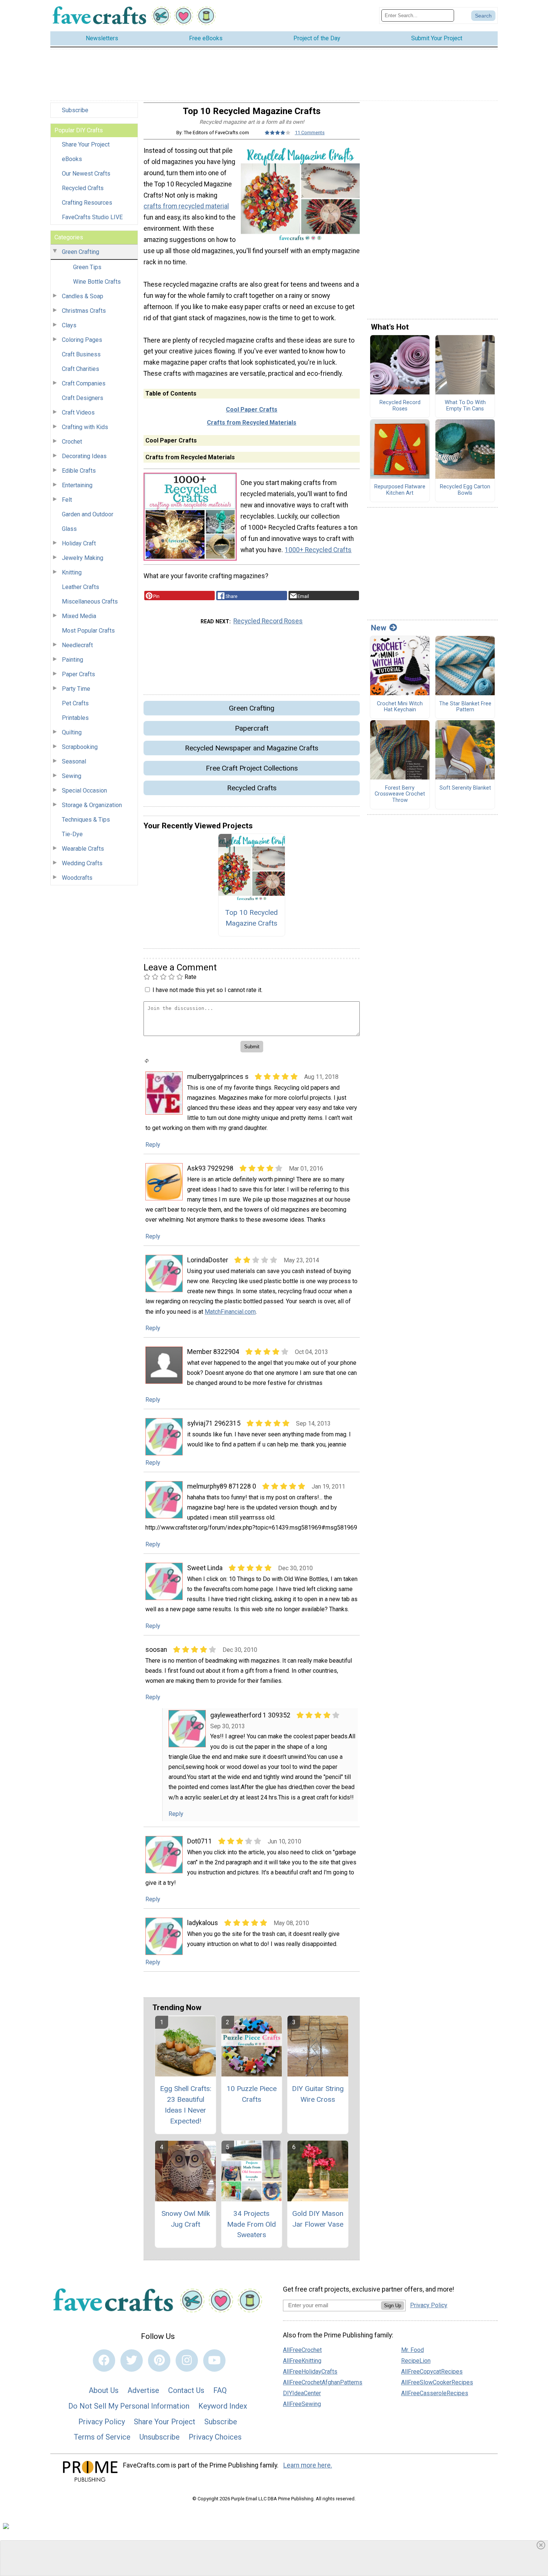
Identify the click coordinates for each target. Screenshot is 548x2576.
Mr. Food (412, 2350)
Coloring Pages (82, 340)
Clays (69, 325)
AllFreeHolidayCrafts (310, 2372)
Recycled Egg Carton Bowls (465, 490)
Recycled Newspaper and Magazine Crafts (252, 748)
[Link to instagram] (187, 2361)
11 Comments (310, 133)
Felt (67, 500)
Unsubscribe (160, 2437)
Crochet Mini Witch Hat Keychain (400, 707)
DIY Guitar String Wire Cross (318, 2094)
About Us (104, 2390)
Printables (75, 718)
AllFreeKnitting (302, 2361)
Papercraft (252, 728)
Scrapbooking (80, 747)
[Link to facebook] (104, 2361)
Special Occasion (84, 791)
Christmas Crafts (84, 311)
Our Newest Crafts (86, 174)
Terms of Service (102, 2437)
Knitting (72, 572)
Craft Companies (84, 383)
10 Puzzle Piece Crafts (252, 2094)
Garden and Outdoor (88, 514)
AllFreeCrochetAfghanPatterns (323, 2382)
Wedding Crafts (82, 863)
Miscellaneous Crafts (90, 602)
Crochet (72, 442)
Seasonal (74, 761)
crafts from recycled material (186, 206)
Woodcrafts (77, 878)
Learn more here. (308, 2465)
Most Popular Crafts (88, 631)
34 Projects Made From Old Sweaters (251, 2224)
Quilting (72, 732)
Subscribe (75, 110)
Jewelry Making (83, 558)
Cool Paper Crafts (252, 410)
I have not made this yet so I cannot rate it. (207, 990)
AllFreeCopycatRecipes (432, 2372)
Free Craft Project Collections (252, 768)
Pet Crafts (75, 703)
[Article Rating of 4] (278, 133)
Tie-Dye (72, 834)
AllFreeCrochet (302, 2350)
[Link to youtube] (214, 2361)
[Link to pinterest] (159, 2361)
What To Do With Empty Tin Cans (465, 406)
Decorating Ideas (84, 456)
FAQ (220, 2390)
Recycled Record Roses (268, 621)
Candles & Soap (83, 296)
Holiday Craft (79, 543)
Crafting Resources (87, 203)
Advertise (143, 2390)
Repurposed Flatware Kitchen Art (400, 490)
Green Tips (87, 267)
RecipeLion (416, 2361)
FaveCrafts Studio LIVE (92, 217)
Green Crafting (81, 252)
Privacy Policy (102, 2422)
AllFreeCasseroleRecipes (435, 2393)
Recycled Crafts (83, 188)
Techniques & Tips (86, 820)
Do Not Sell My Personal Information (129, 2406)
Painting (73, 660)
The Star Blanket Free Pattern (465, 707)
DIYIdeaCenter (302, 2393)
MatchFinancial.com (230, 1312)
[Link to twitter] (132, 2361)
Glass (69, 529)
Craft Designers (83, 398)
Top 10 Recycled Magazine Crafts (251, 918)
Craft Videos (78, 412)
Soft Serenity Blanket (465, 788)
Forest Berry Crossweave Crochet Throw (400, 794)
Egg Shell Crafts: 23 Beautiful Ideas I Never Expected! (186, 2105)
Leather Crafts (81, 587)
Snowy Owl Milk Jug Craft (186, 2219)
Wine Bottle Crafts (97, 282)
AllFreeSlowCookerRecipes (437, 2382)
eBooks (72, 159)
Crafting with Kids (85, 427)
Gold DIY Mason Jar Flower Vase (318, 2219)
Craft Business (81, 354)
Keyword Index (223, 2406)
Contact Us (186, 2390)
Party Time (76, 689)
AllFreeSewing (302, 2404)
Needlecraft (77, 645)
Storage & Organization (92, 805)
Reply (153, 1145)
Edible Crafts (79, 471)
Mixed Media (79, 616)
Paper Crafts (78, 674)
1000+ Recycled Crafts (318, 550)
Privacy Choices (215, 2437)
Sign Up (393, 2306)
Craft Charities (81, 369)
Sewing (72, 776)
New (379, 628)
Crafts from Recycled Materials (252, 423)
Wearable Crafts (83, 849)
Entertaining (77, 485)
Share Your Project (86, 144)
